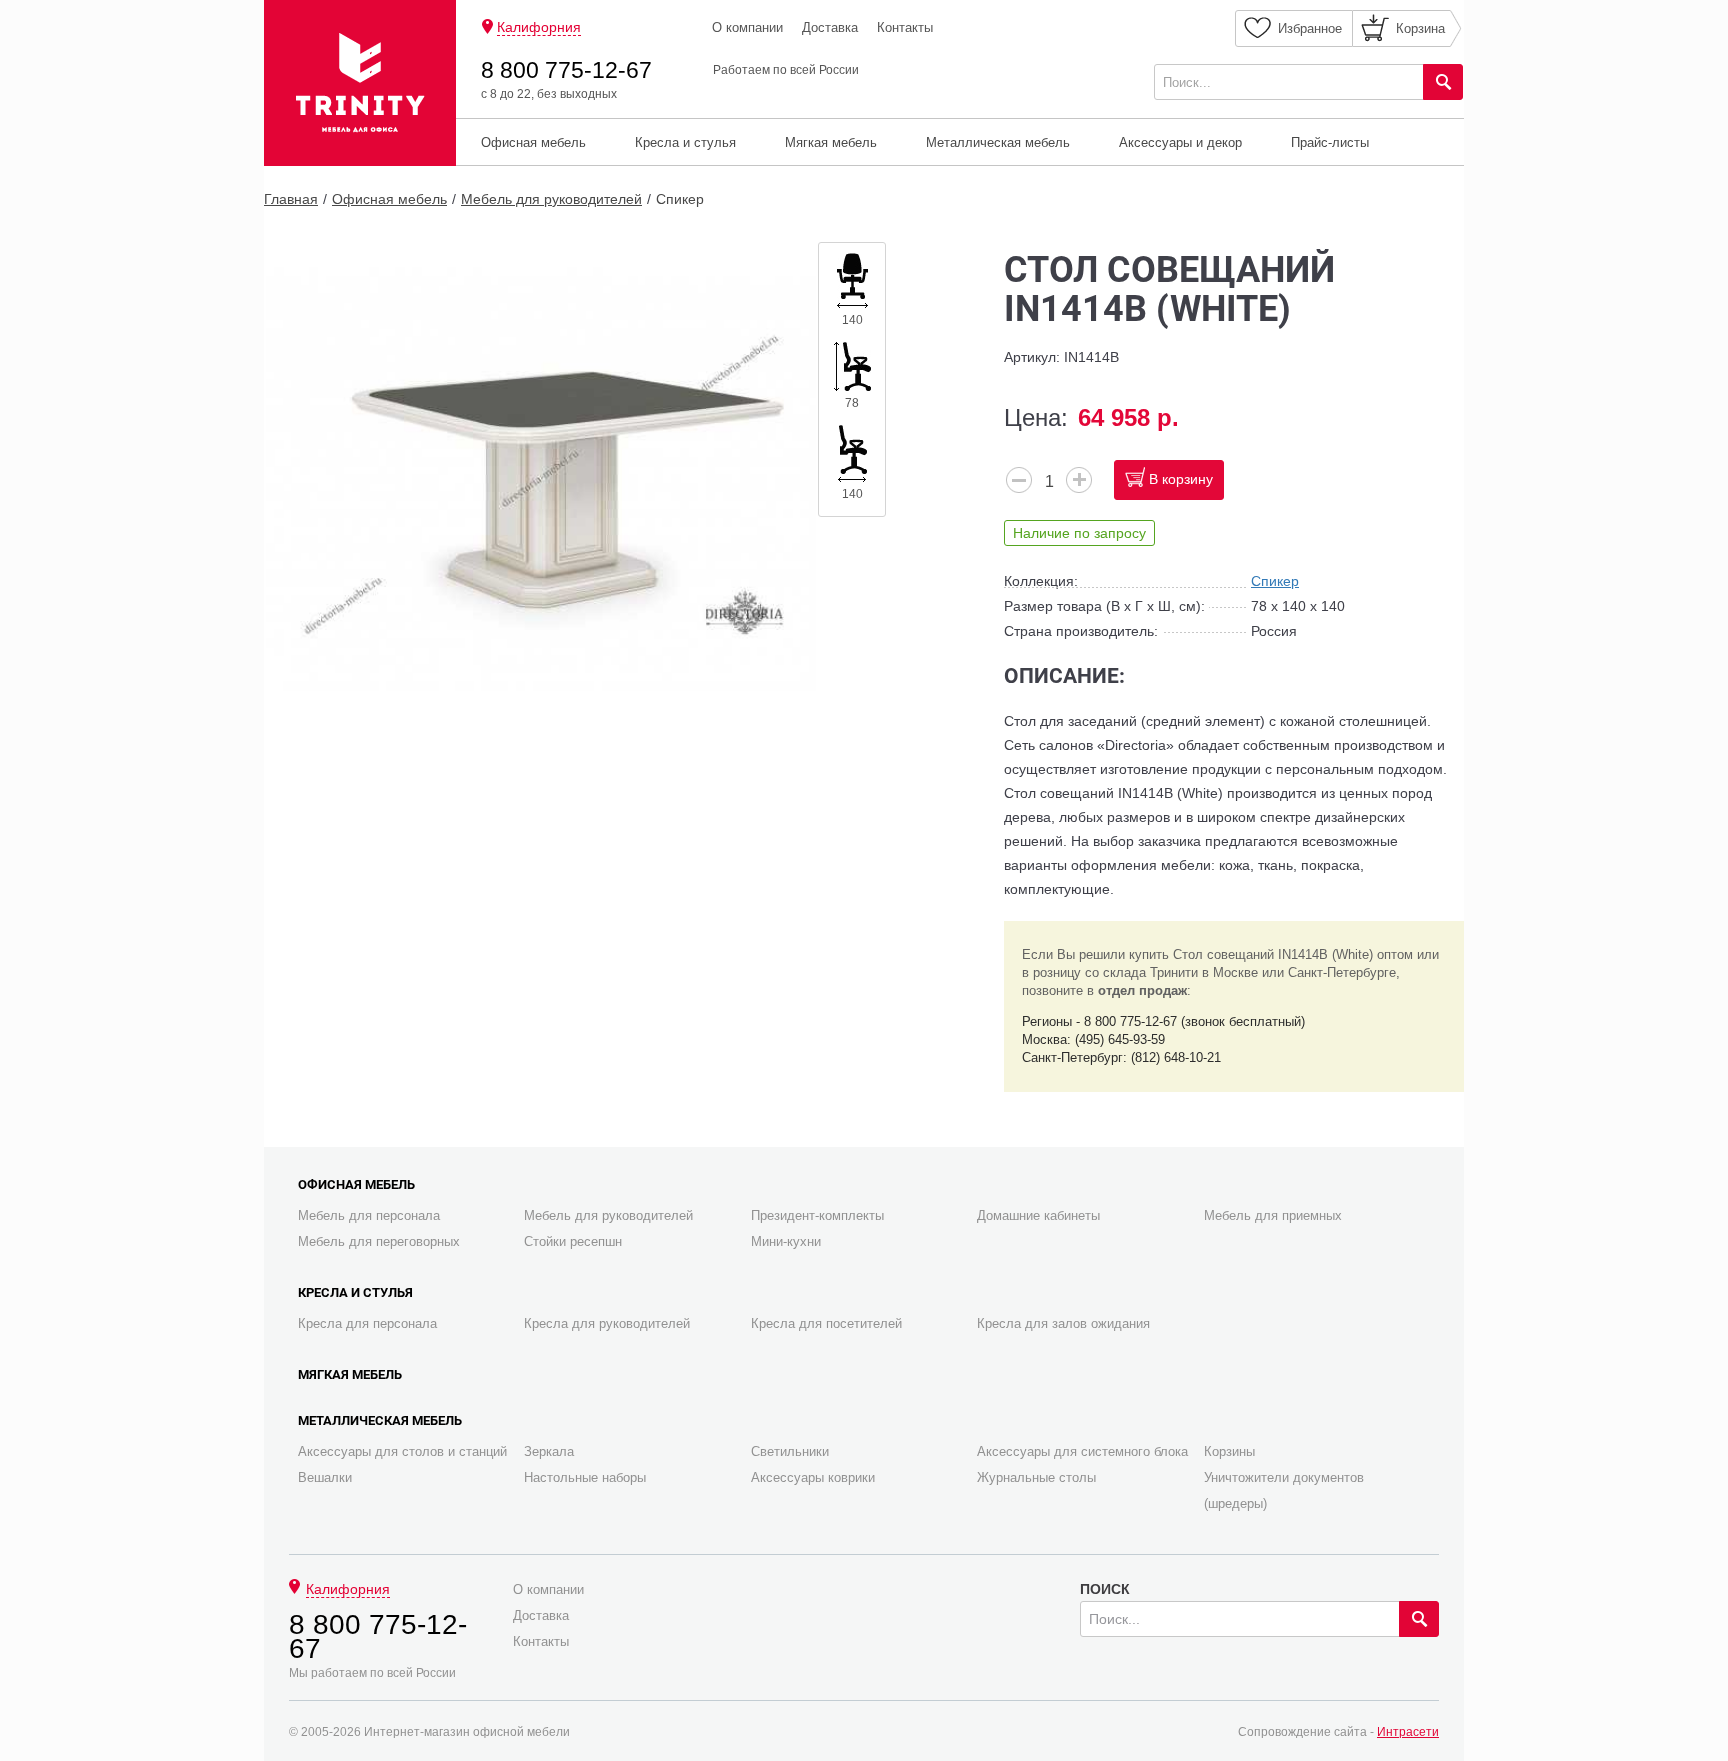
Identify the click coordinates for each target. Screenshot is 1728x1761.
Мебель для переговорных (379, 1241)
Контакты (905, 27)
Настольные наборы (585, 1477)
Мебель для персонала (369, 1215)
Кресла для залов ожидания (1063, 1323)
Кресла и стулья (685, 142)
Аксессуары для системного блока (1082, 1451)
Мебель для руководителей (551, 199)
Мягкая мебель (831, 142)
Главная (291, 199)
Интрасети (1408, 1732)
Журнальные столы (1036, 1477)
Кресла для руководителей (607, 1323)
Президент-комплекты (817, 1215)
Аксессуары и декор (1180, 142)
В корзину (1181, 479)
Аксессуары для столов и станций (402, 1451)
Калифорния (539, 27)
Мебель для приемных (1273, 1215)
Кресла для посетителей (826, 1323)
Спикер (680, 199)
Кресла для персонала (367, 1323)
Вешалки (325, 1477)
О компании (747, 27)
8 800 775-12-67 (566, 70)
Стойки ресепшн (573, 1241)
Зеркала (549, 1451)
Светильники (790, 1451)
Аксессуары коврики (813, 1477)
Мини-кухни (786, 1241)
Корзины (1229, 1451)
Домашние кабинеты (1038, 1215)
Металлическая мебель (998, 142)
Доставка (830, 27)
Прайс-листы (1330, 142)
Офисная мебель (533, 142)
